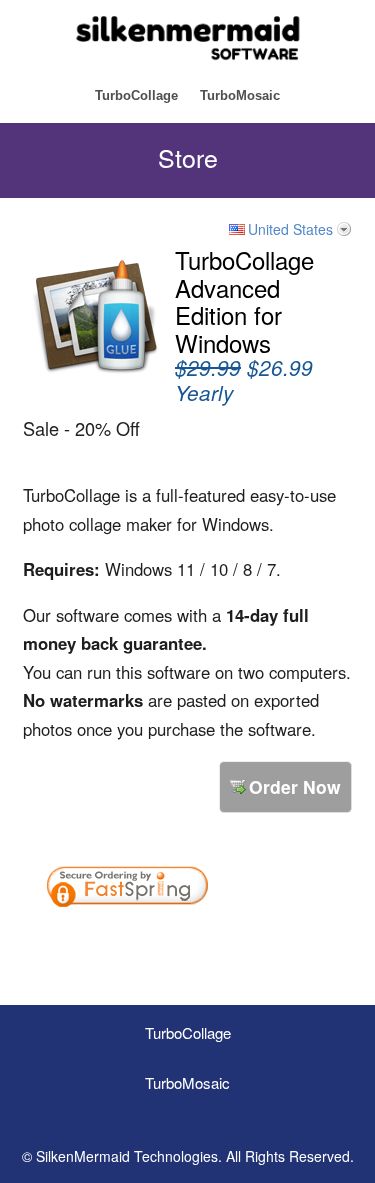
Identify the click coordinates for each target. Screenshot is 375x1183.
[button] (276, 941)
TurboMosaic (240, 95)
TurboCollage (136, 95)
